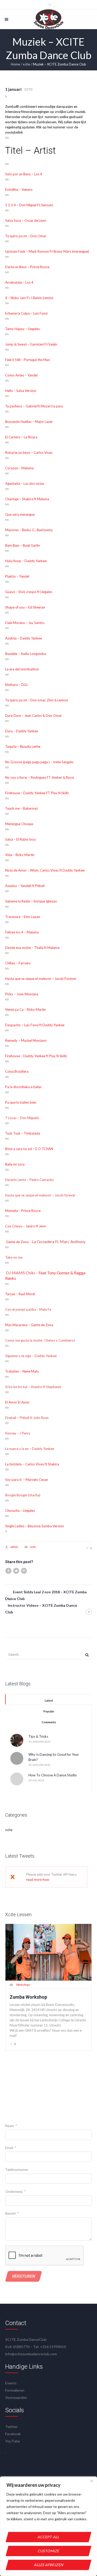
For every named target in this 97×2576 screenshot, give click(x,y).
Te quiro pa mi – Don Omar (26, 236)
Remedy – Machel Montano (26, 1040)
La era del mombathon (23, 669)
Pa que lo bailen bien (21, 1102)
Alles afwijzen (48, 2565)
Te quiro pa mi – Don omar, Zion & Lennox (37, 700)
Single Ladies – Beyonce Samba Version (35, 1526)
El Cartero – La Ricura (21, 437)
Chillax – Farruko (18, 963)
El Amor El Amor (17, 1402)
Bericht (10, 2213)
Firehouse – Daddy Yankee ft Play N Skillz (36, 1056)
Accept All (48, 2537)
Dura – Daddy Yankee (22, 731)
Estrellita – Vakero (19, 190)
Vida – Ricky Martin (20, 855)
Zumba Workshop (28, 1997)
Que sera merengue (20, 514)
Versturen (24, 2276)
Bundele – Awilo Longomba (26, 654)
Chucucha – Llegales (20, 1511)
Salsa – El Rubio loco (20, 839)
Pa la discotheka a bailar (23, 1087)
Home (15, 64)
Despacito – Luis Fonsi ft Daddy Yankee (35, 1025)
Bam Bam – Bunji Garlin (23, 545)
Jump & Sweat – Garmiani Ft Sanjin (31, 344)
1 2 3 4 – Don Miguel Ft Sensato (29, 205)
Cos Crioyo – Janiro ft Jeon (26, 1226)
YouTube (13, 2441)
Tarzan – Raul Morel (20, 1294)
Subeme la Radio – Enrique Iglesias (31, 901)
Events (11, 2383)
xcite (26, 64)
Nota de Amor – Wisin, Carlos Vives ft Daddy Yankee (45, 870)
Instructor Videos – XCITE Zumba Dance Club (41, 1609)
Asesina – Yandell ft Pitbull (25, 886)
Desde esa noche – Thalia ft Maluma (32, 948)
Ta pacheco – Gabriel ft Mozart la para (34, 406)
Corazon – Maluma (19, 468)
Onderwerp (14, 2192)
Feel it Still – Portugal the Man (28, 360)
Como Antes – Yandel (22, 375)
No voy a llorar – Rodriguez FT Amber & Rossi (40, 777)
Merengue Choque (20, 824)
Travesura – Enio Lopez (23, 917)
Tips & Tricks (38, 1736)
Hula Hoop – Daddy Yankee (26, 561)
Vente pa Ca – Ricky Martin (25, 1010)
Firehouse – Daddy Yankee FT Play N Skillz (37, 793)
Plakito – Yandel (18, 576)
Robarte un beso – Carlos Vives (29, 453)
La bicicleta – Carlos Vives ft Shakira (32, 1464)
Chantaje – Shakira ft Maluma (27, 499)
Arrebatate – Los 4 (19, 282)
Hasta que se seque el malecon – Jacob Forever (41, 979)
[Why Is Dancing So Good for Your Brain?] (17, 1758)
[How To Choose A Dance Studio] (17, 1778)
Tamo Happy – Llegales (23, 329)
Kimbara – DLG (17, 685)
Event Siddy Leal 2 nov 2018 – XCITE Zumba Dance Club (46, 1595)
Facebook (13, 2434)
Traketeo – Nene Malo (22, 1371)
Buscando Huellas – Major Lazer (29, 422)
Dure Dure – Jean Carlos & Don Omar (33, 716)
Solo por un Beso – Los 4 (24, 174)
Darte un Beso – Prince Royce (28, 267)
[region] (48, 2526)
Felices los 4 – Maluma (22, 932)
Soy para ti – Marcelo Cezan (27, 1480)
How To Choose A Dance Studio (53, 1775)
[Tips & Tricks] (17, 1740)
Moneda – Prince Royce (23, 1211)
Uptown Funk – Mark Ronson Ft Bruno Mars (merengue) (47, 251)
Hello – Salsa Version (21, 391)
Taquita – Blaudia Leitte (23, 746)
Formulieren (15, 2390)
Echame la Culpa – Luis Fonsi (27, 313)
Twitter (11, 2427)
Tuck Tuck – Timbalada (23, 1133)
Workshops (23, 1985)
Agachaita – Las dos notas (25, 483)
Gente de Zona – (18, 1242)
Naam (10, 2126)
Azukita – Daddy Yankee (24, 638)
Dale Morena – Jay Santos (25, 623)
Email (9, 2148)
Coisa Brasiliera (17, 1071)
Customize (49, 2551)
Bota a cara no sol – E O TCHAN (29, 1149)
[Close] (92, 2481)
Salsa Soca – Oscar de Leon (26, 220)
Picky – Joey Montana (22, 994)
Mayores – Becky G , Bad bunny (29, 530)
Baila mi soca (15, 1164)
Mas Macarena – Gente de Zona (29, 1325)
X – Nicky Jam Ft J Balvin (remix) (29, 298)
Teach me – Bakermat (21, 808)
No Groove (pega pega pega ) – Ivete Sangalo (39, 762)
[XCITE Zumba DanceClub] (48, 19)
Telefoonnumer (17, 2170)
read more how (38, 1880)
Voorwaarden (16, 2397)
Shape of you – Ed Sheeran (25, 607)
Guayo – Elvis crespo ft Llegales (29, 592)
